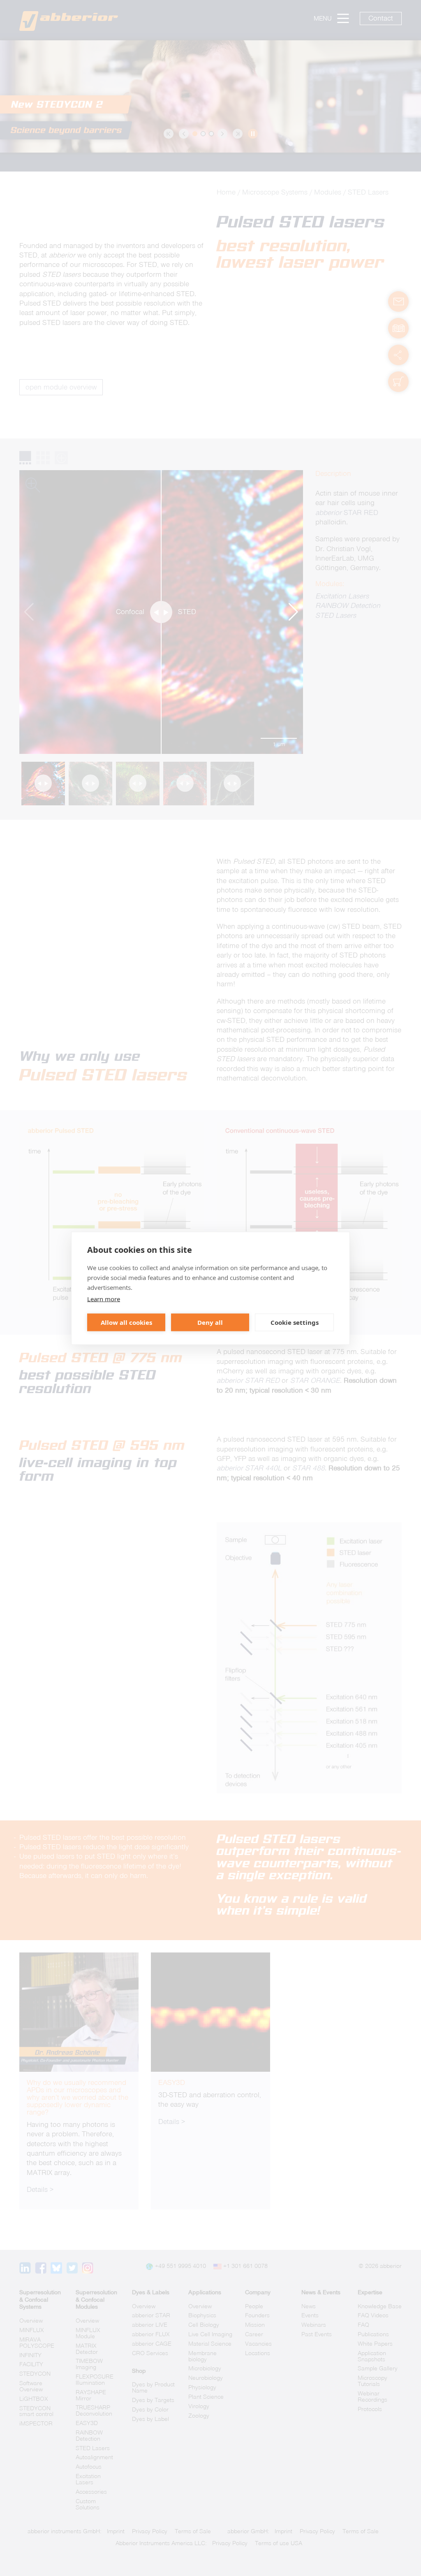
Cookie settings (295, 1322)
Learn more (104, 1298)
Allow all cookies (126, 1322)
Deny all (210, 1322)
